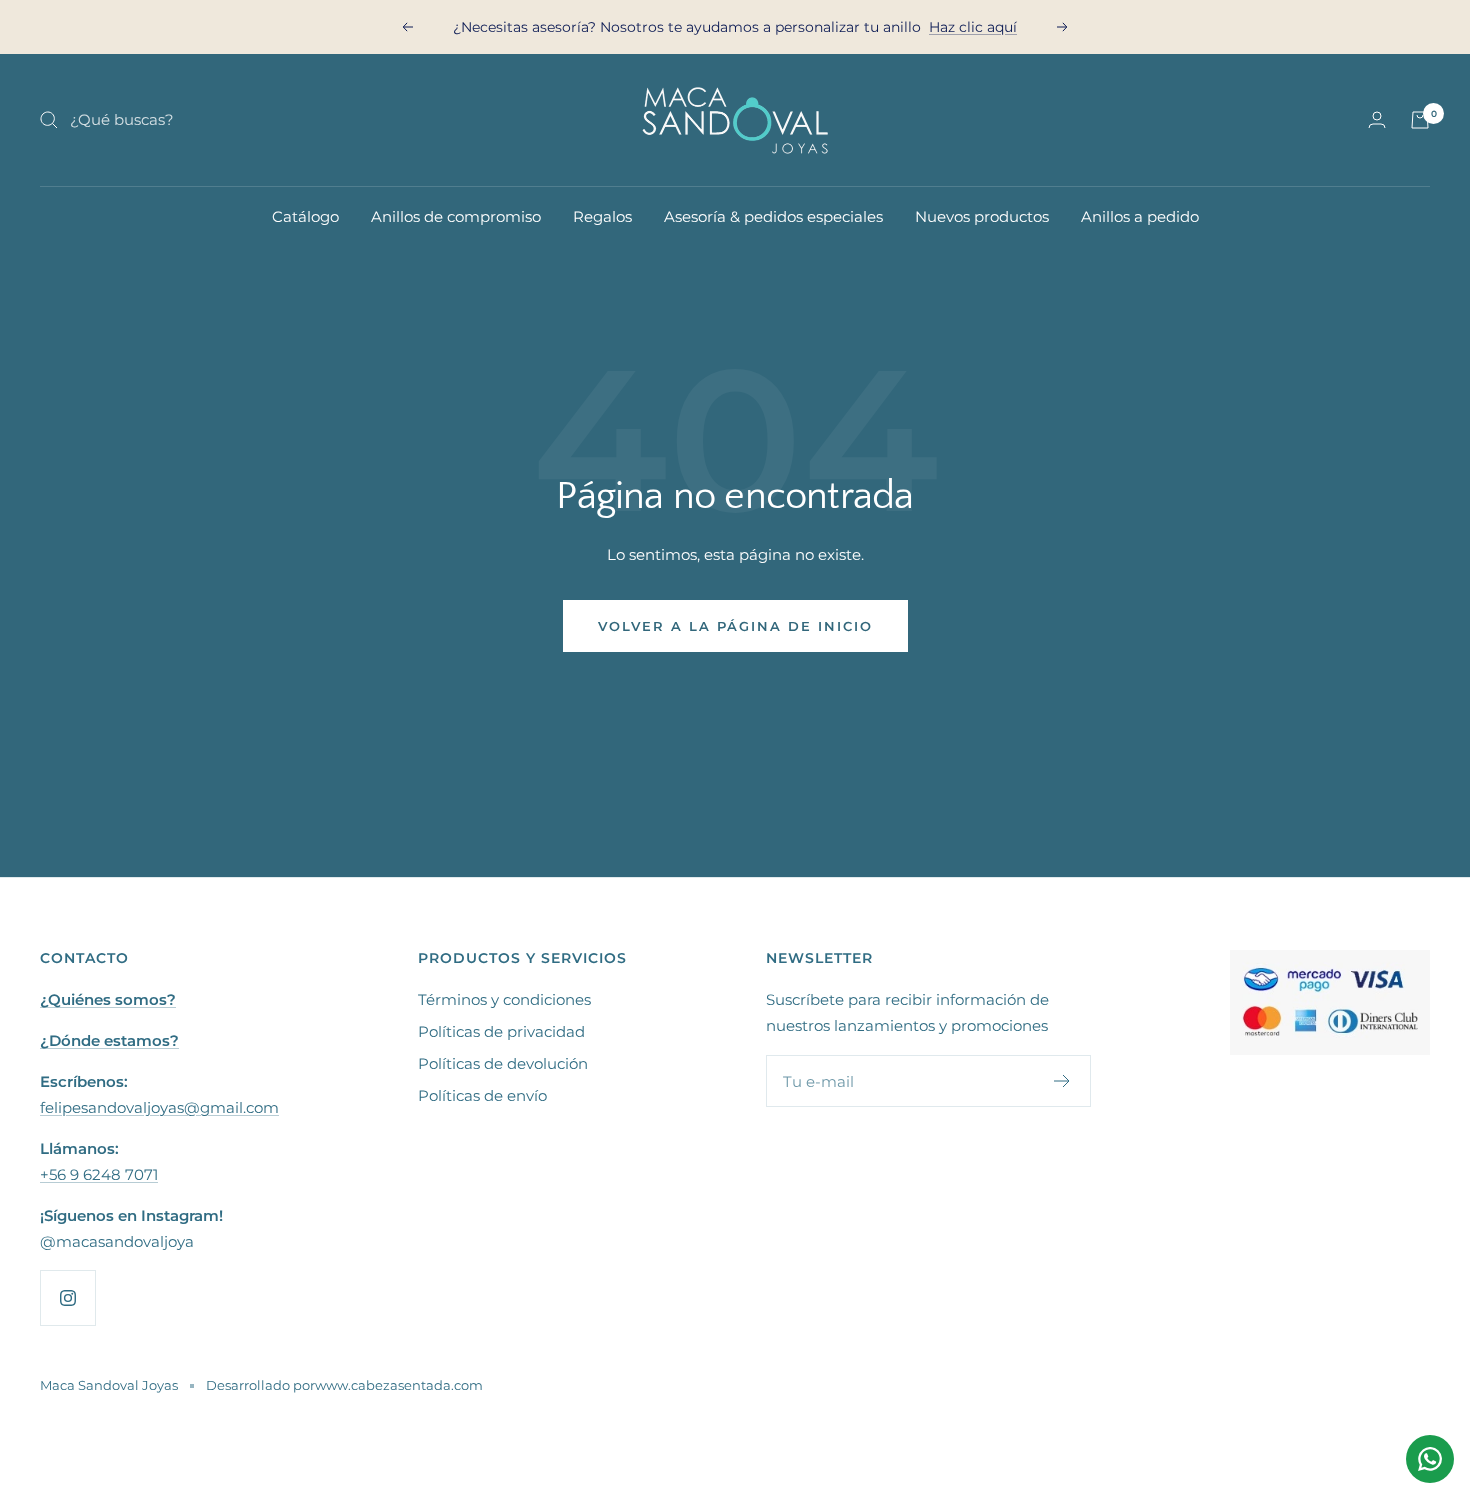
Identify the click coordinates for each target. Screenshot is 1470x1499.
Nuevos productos (982, 216)
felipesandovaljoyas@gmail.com (159, 1107)
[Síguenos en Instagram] (67, 1297)
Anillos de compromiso (456, 216)
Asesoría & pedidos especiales (773, 216)
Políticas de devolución (503, 1063)
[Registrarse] (1062, 1081)
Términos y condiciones (504, 999)
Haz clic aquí (973, 27)
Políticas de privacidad (501, 1031)
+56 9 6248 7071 (99, 1174)
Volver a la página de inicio (735, 626)
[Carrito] (1420, 120)
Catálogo (305, 216)
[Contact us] (1430, 1459)
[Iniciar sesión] (1377, 119)
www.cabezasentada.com (399, 1385)
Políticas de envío (482, 1095)
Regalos (602, 216)
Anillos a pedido (1140, 216)
